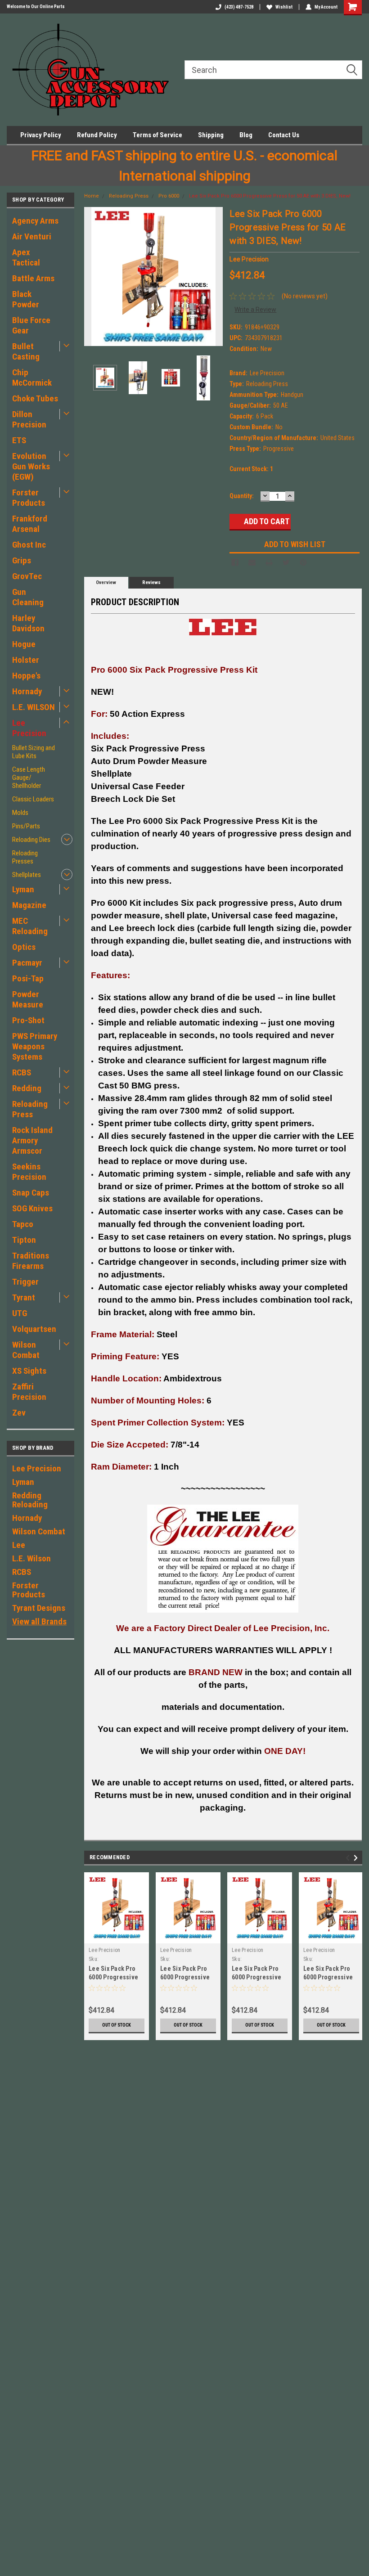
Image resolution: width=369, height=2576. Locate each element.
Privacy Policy (41, 135)
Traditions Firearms (31, 1261)
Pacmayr (27, 963)
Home (92, 196)
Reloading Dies (31, 840)
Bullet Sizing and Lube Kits (34, 752)
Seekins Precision (29, 1172)
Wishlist (284, 7)
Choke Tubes (35, 398)
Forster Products (29, 498)
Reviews (151, 582)
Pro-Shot (28, 1020)
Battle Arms (33, 278)
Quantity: (242, 496)
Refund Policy (97, 135)
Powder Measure (28, 999)
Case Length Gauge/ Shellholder (29, 778)
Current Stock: (251, 469)
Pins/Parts (26, 826)
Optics (24, 947)
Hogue (24, 644)
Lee (19, 1545)
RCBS (22, 1072)
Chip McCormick (32, 378)
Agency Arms (35, 221)
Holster (26, 660)
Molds (20, 813)
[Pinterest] (303, 562)
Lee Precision (29, 728)
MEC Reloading (30, 926)
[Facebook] (235, 562)
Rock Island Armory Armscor (32, 1140)
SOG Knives (32, 1208)
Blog (246, 135)
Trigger (25, 1282)
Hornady (27, 691)
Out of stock (117, 2025)
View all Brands (39, 1621)
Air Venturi (32, 236)
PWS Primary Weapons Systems (35, 1046)
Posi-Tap (28, 978)
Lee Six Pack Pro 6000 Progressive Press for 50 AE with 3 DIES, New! (270, 196)
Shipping (211, 135)
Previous (93, 276)
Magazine (29, 905)
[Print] (269, 562)
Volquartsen (34, 1329)
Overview (106, 582)
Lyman (23, 889)
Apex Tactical (26, 257)
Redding (27, 1088)
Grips (22, 560)
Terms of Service (157, 135)
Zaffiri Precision (29, 1392)
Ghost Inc (29, 545)
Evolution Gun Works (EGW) (31, 466)
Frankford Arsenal (30, 524)
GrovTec (27, 576)
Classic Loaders (33, 799)
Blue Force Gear (31, 325)
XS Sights (29, 1371)
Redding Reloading (30, 1500)
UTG (20, 1313)
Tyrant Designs (39, 1608)
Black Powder (26, 299)
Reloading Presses (25, 857)
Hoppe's (26, 676)
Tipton (24, 1240)
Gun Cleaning (28, 597)
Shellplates (27, 875)
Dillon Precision (29, 419)
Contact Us (284, 135)
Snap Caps (31, 1193)
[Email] (252, 562)
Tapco (23, 1224)
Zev (19, 1413)
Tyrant (24, 1297)
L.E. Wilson (31, 1558)
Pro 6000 (169, 196)
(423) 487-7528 (239, 7)
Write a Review (255, 310)
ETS (19, 440)
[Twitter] (286, 562)
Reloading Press (30, 1109)
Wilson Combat (26, 1350)
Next (214, 276)
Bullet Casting (26, 351)
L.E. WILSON (34, 707)
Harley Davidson (28, 623)
